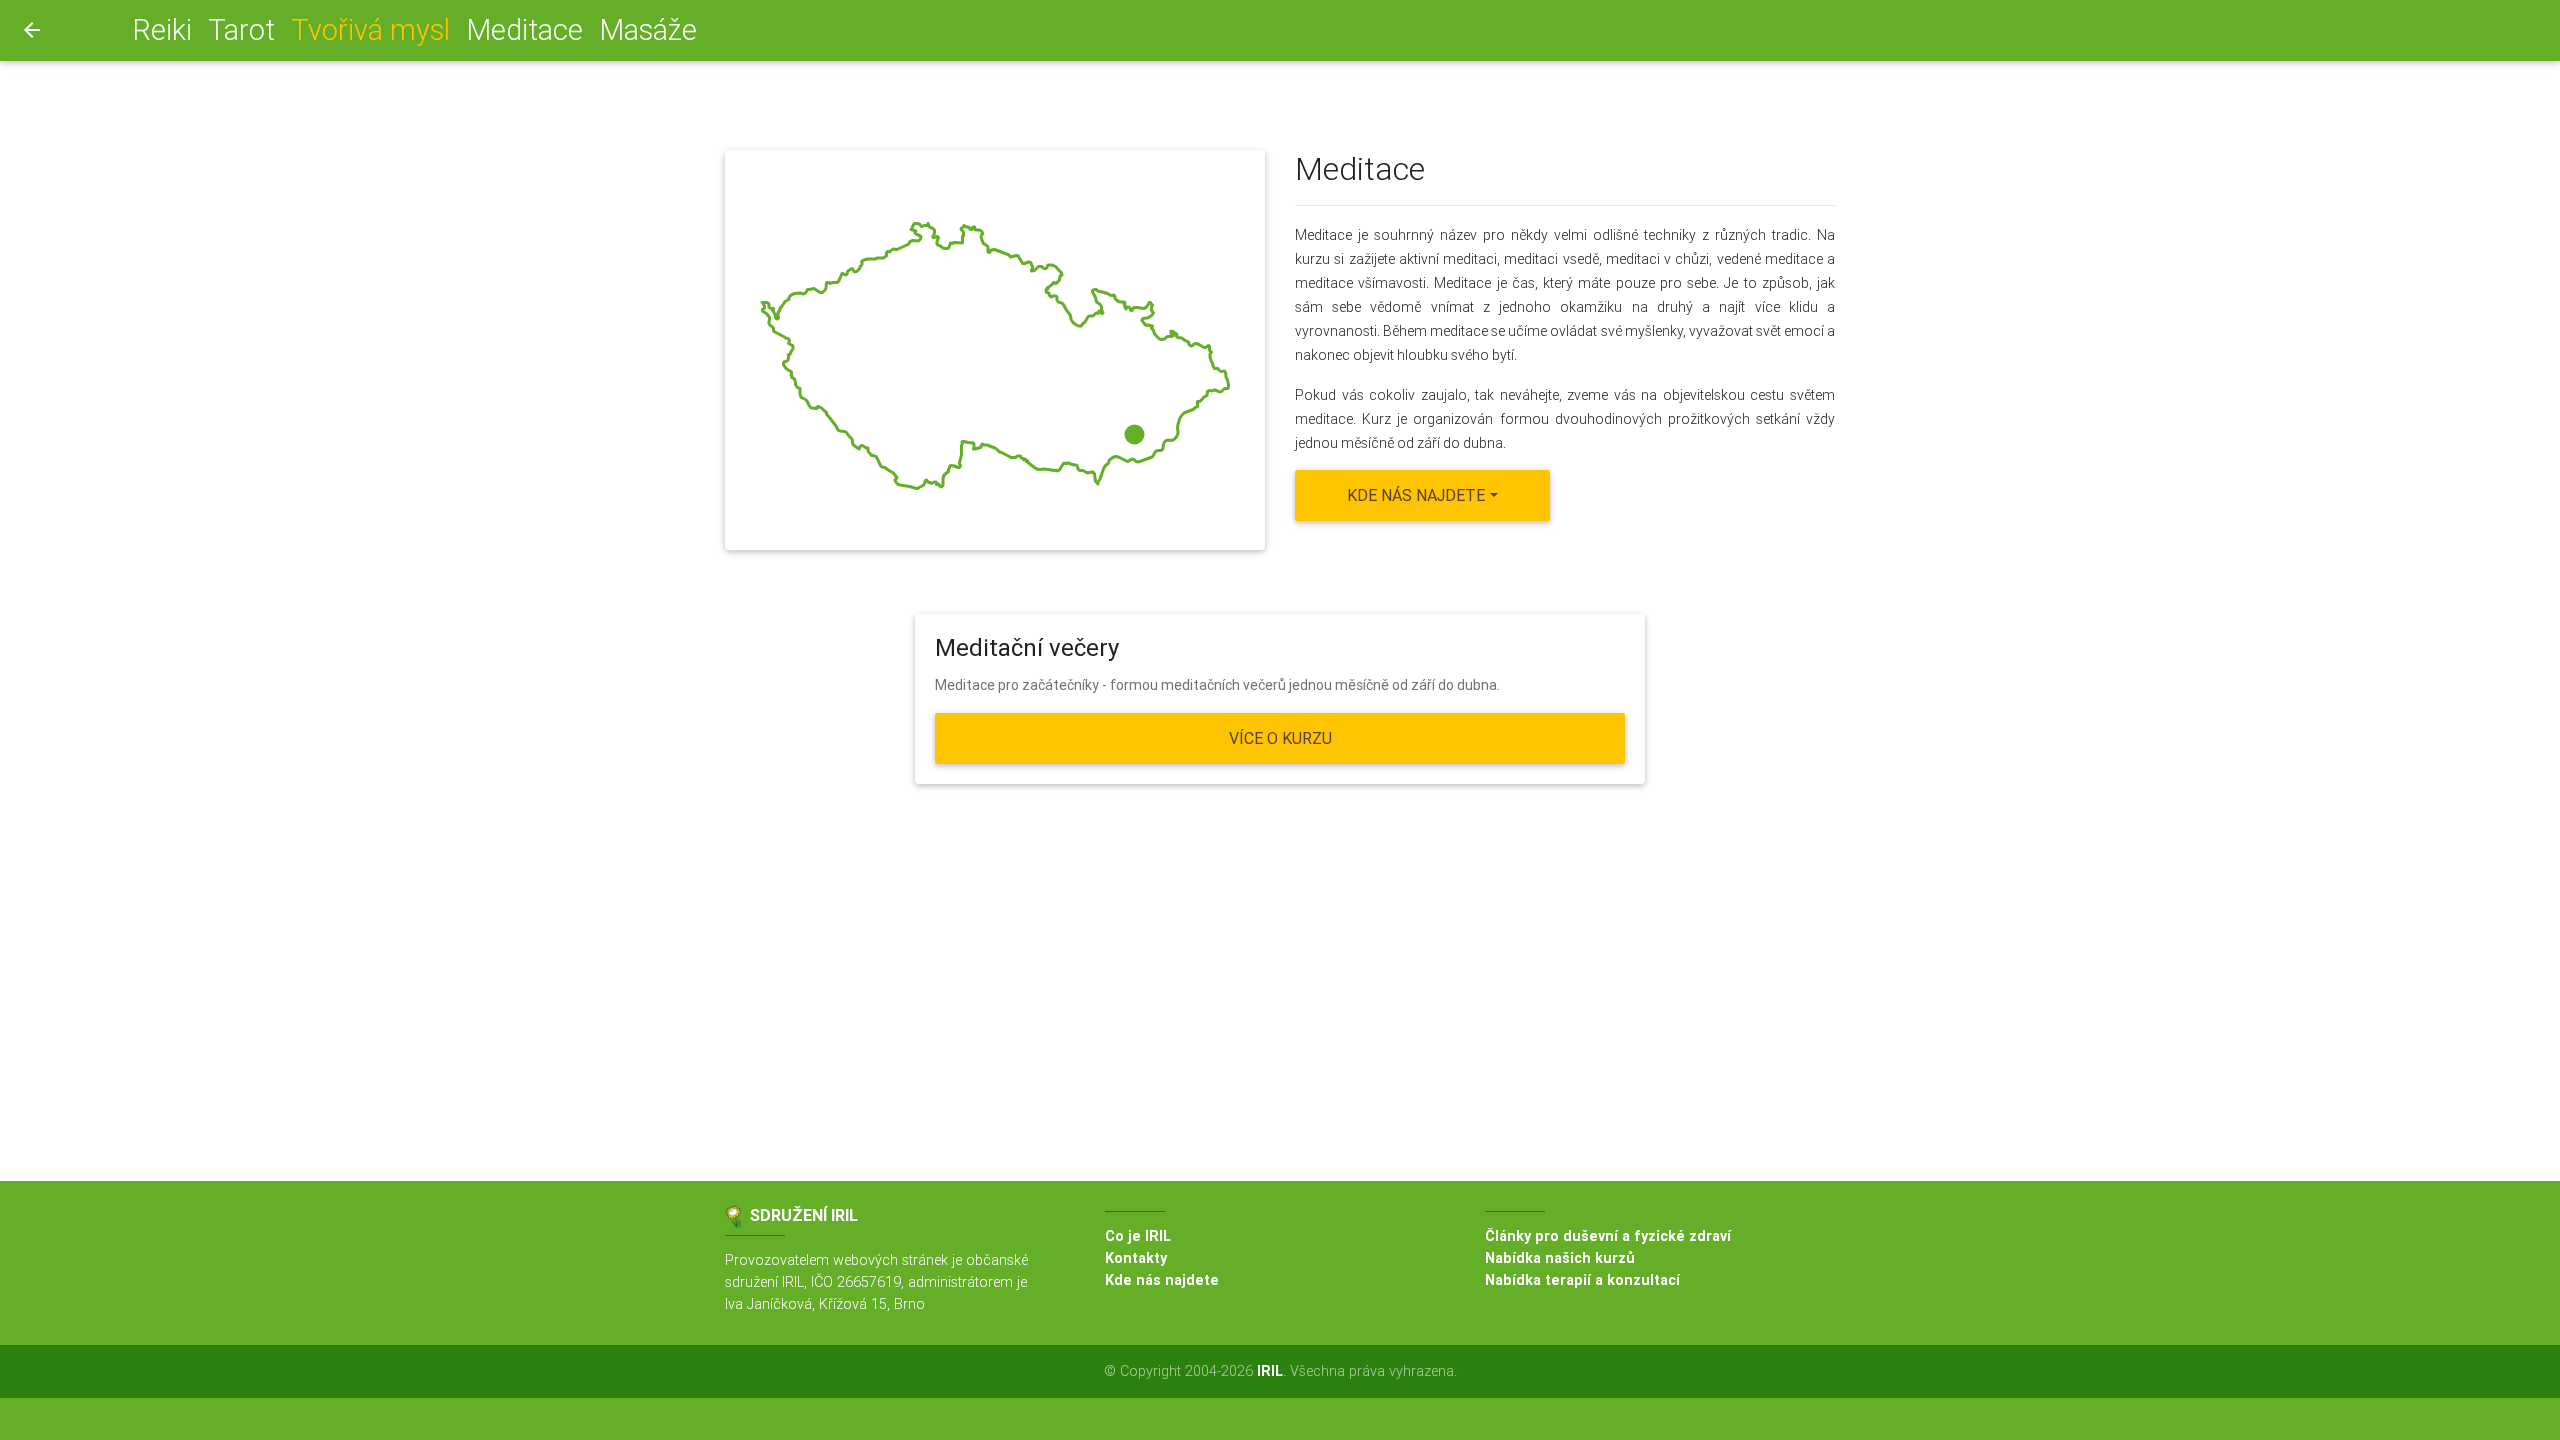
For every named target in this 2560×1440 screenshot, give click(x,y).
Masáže (648, 30)
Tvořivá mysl (374, 29)
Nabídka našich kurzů (1560, 1258)
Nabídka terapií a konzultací (1582, 1280)
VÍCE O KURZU (1280, 738)
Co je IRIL (1138, 1236)
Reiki (162, 30)
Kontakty (1136, 1258)
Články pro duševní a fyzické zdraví (1608, 1236)
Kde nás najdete (1162, 1280)
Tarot (241, 30)
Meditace (524, 30)
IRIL (1270, 1371)
